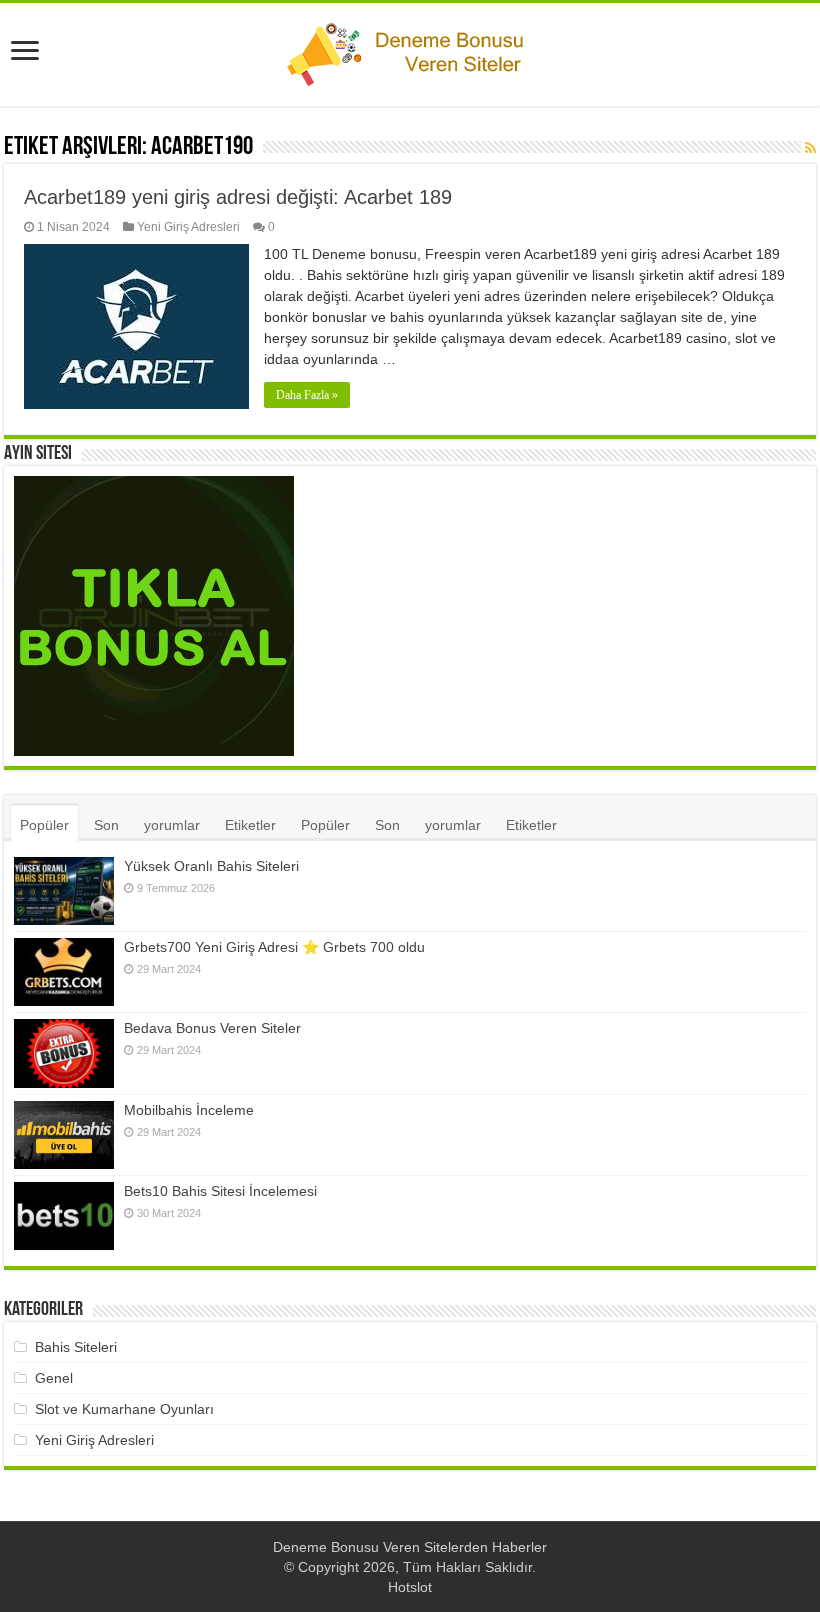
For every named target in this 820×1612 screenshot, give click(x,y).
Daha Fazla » (307, 395)
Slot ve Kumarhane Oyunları (124, 1409)
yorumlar (172, 825)
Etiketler (250, 825)
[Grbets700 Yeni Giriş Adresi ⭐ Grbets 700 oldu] (64, 972)
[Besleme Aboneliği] (810, 148)
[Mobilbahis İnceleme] (64, 1135)
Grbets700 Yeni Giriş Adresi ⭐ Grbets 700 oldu (274, 947)
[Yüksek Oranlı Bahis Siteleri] (64, 891)
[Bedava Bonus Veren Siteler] (64, 1053)
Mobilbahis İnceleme (189, 1110)
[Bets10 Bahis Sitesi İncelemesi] (64, 1216)
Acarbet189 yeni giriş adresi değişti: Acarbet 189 (238, 197)
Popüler (44, 825)
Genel (54, 1378)
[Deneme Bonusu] (410, 51)
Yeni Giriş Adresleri (188, 227)
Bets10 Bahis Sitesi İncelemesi (220, 1191)
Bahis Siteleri (76, 1347)
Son (106, 825)
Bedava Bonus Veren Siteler (212, 1028)
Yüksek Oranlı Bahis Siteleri (211, 866)
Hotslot (410, 1587)
